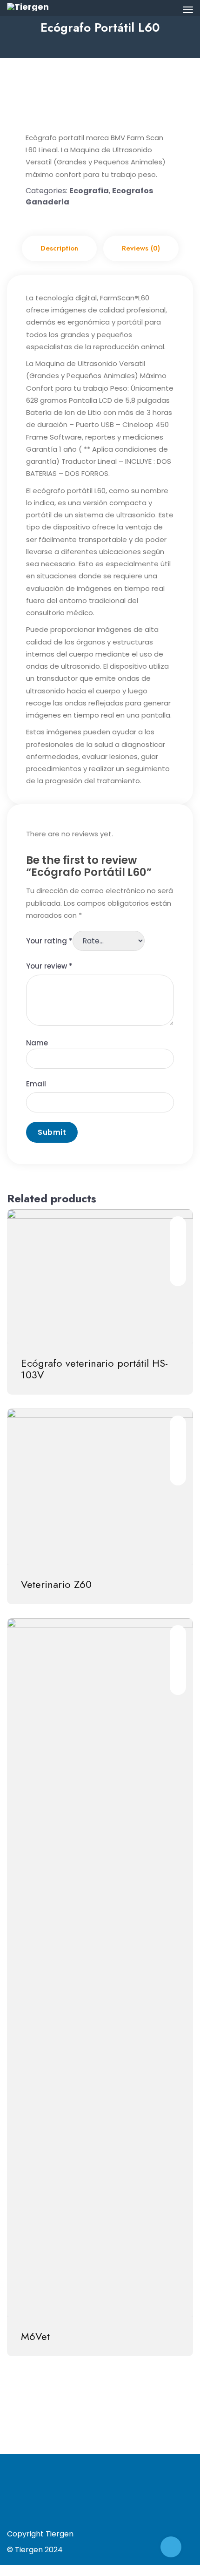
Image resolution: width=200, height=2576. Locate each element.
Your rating (49, 941)
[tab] (59, 248)
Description (59, 248)
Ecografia (89, 191)
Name (37, 1043)
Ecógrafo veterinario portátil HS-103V (94, 1369)
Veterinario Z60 (56, 1584)
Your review (49, 966)
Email (36, 1084)
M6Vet (35, 2336)
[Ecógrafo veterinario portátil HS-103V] (100, 1276)
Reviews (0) (141, 248)
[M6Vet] (100, 1967)
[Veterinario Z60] (100, 1487)
